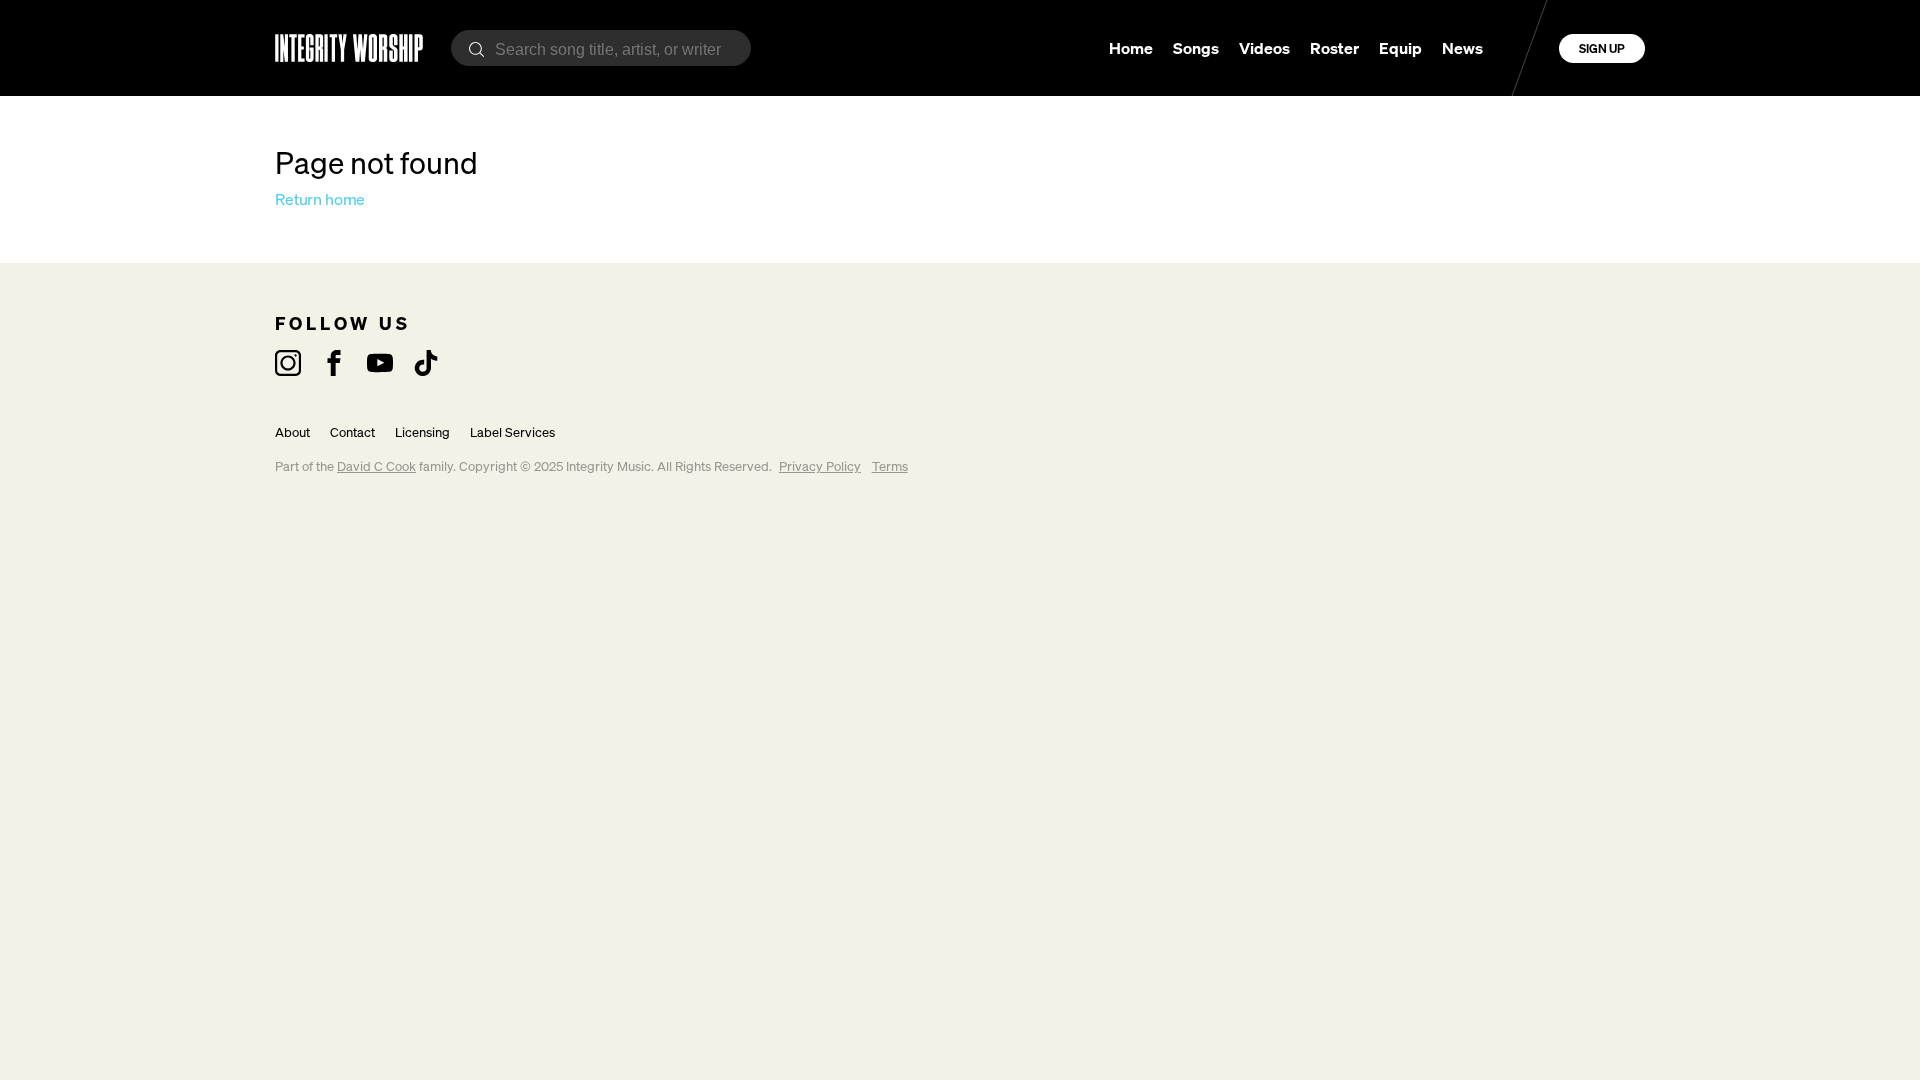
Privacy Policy (820, 466)
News (1462, 48)
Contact (352, 432)
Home (1131, 48)
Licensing (422, 432)
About (292, 432)
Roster (1334, 48)
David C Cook (376, 466)
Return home (320, 199)
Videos (1264, 48)
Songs (1196, 48)
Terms (890, 466)
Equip (1400, 48)
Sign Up (1602, 48)
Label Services (512, 432)
